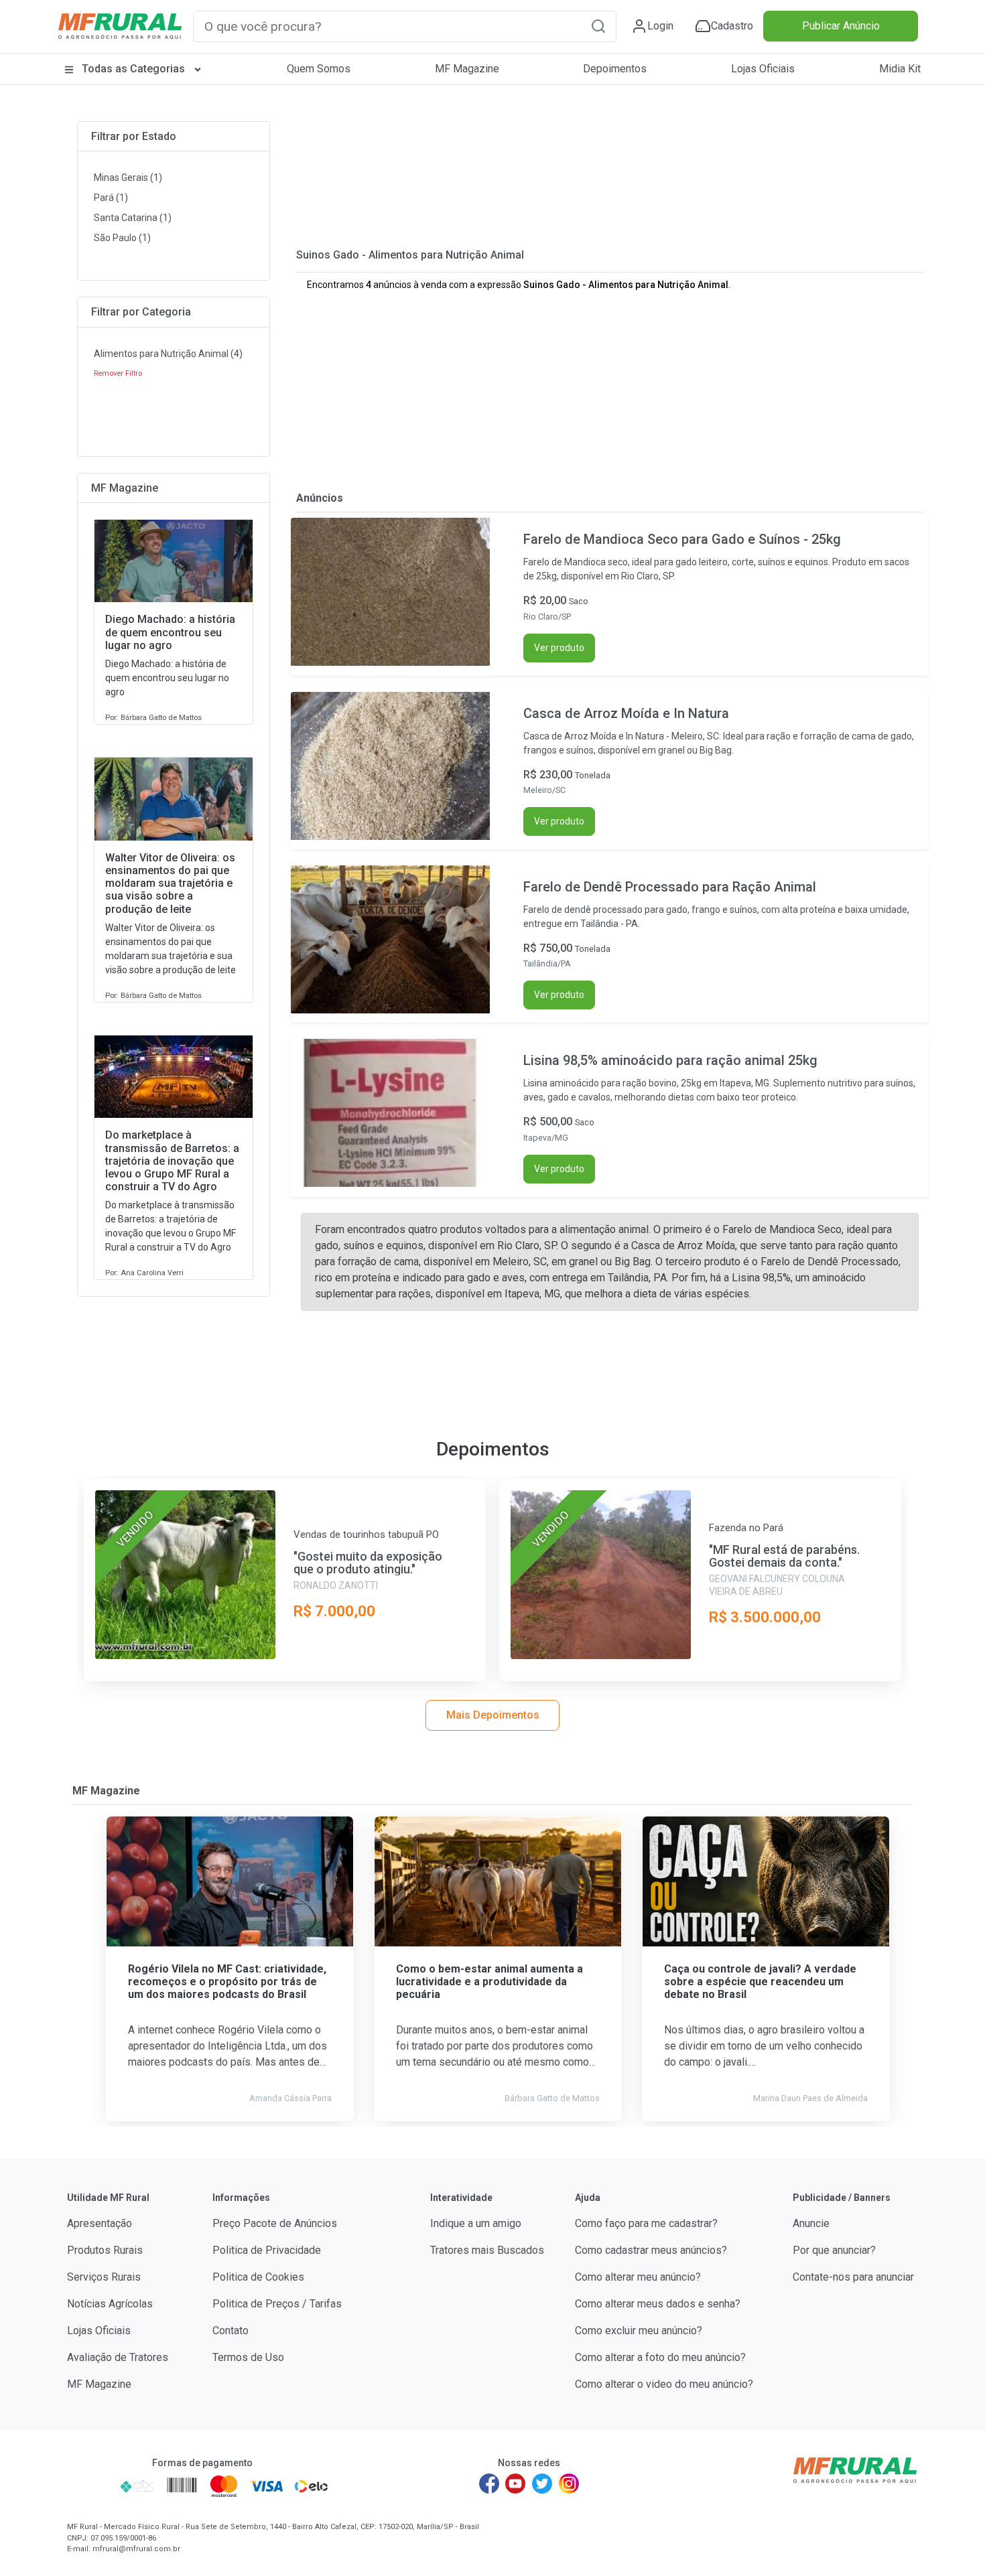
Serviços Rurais (104, 2277)
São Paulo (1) (122, 238)
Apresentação (100, 2223)
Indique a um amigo (476, 2223)
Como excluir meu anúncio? (639, 2331)
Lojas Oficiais (763, 69)
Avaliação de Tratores (118, 2357)
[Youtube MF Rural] (516, 2484)
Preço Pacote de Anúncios (275, 2223)
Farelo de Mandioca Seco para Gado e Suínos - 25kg (682, 539)
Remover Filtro (118, 373)
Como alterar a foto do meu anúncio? (660, 2357)
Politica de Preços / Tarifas (277, 2304)
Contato (231, 2331)
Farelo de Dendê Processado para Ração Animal (670, 887)
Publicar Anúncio (841, 26)
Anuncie (811, 2223)
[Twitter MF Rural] (542, 2484)
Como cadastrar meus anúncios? (651, 2250)
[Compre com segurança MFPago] (89, 2486)
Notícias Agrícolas (110, 2304)
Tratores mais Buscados (487, 2250)
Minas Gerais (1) (128, 177)
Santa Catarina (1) (133, 218)
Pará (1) (111, 198)
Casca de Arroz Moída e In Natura (626, 713)
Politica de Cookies (258, 2277)
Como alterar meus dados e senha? (658, 2304)
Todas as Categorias (133, 69)
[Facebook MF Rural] (489, 2484)
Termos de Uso (248, 2357)
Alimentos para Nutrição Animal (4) (168, 354)
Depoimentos (615, 69)
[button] (598, 26)
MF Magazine (467, 69)
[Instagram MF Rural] (569, 2484)
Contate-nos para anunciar (853, 2277)
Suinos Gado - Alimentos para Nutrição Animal (410, 255)
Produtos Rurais (105, 2250)
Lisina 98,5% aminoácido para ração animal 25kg (670, 1060)
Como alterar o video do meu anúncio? (664, 2384)
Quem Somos (319, 69)
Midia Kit (900, 69)
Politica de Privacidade (267, 2250)
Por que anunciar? (834, 2250)
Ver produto (559, 648)
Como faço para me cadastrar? (646, 2223)
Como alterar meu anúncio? (638, 2277)
